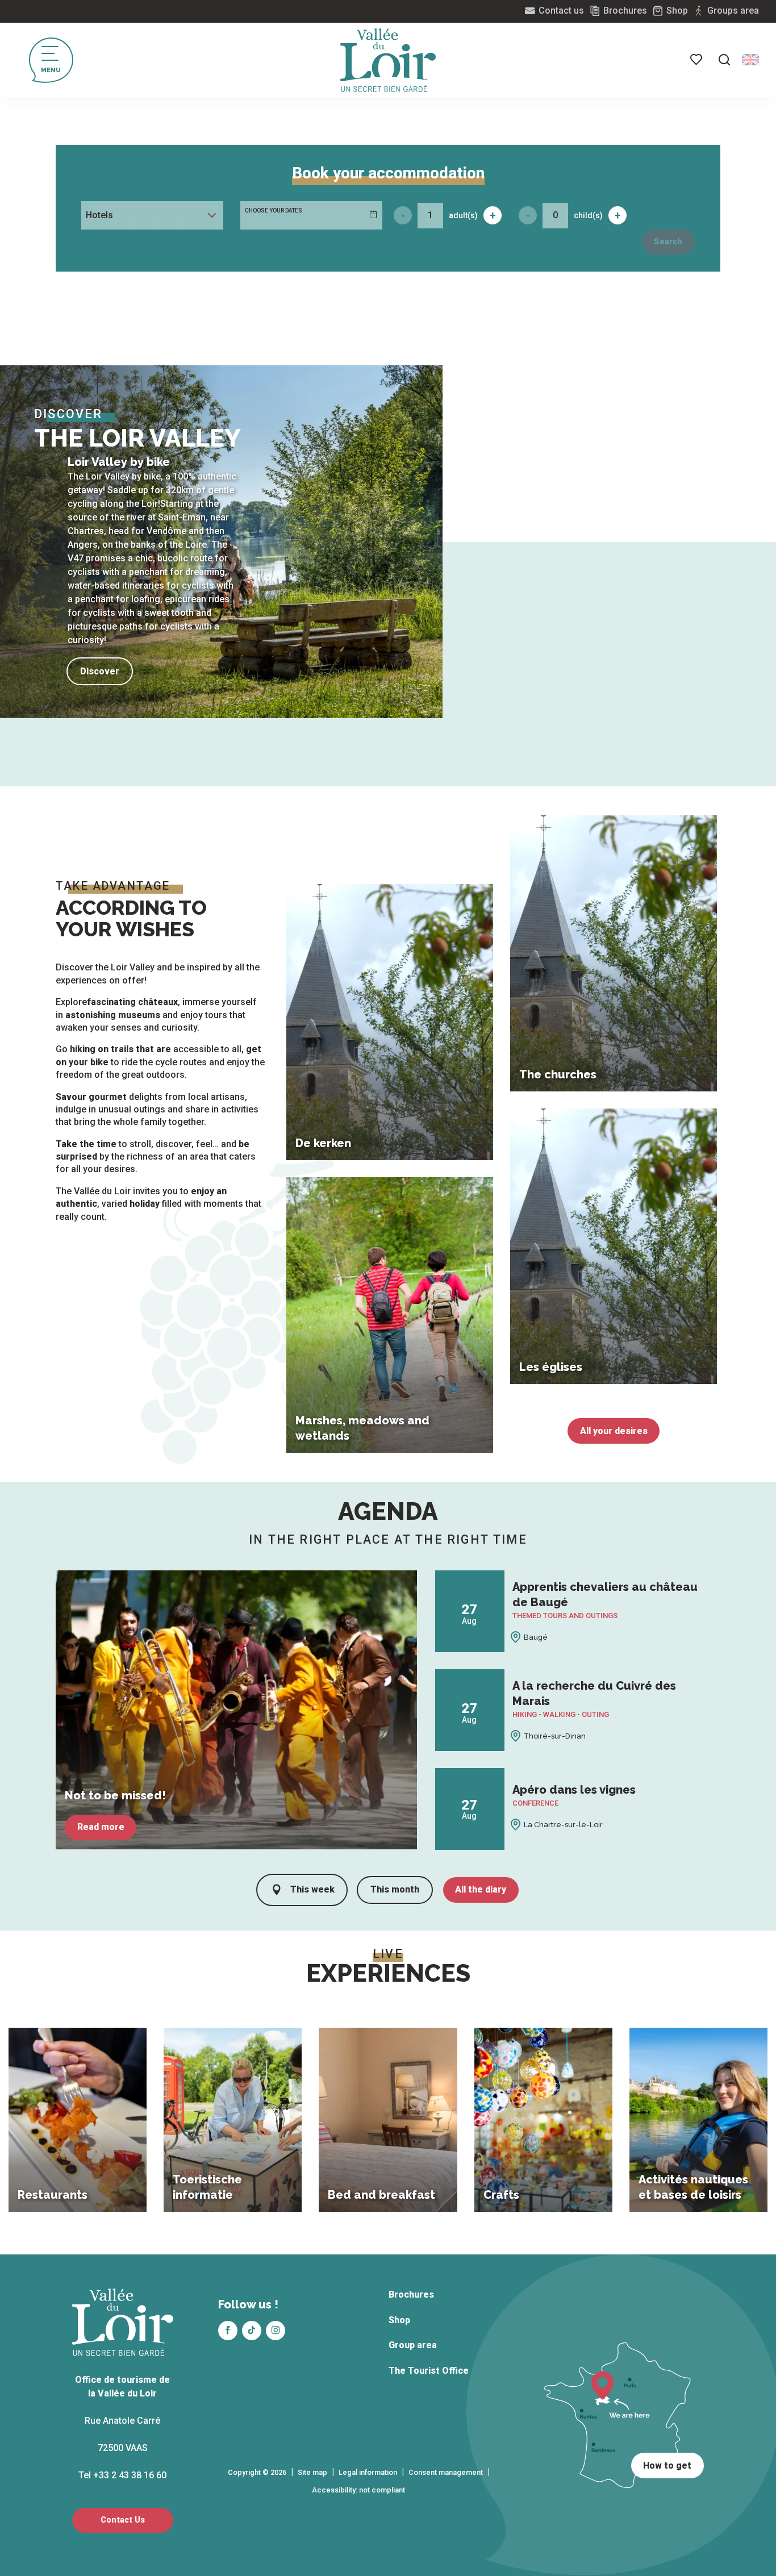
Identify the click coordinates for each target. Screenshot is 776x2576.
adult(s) (463, 215)
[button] (724, 60)
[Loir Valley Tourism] (388, 60)
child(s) (588, 215)
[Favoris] (697, 60)
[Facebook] (228, 2331)
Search (668, 242)
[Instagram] (276, 2331)
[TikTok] (252, 2331)
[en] (750, 60)
